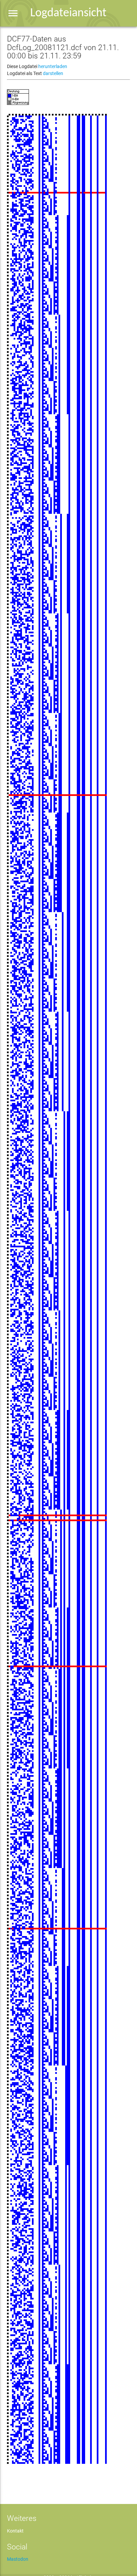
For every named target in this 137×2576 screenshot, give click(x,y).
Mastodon (18, 2559)
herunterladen (53, 66)
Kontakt (15, 2531)
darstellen (53, 73)
